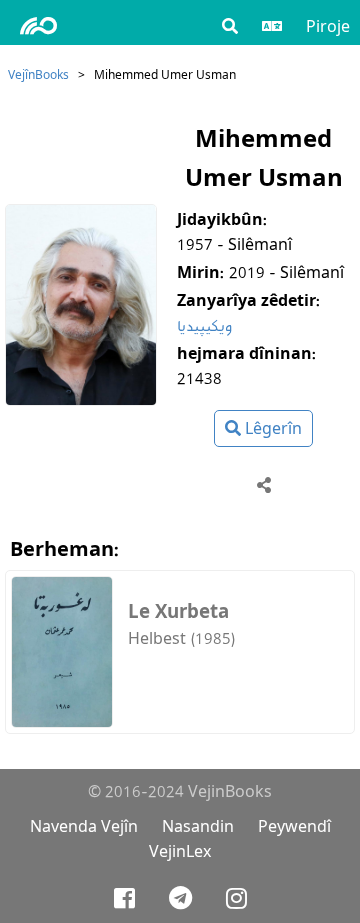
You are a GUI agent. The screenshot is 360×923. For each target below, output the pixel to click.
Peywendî (294, 826)
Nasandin (198, 826)
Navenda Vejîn (84, 826)
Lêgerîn (271, 428)
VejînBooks (38, 74)
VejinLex (180, 851)
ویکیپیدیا (204, 325)
